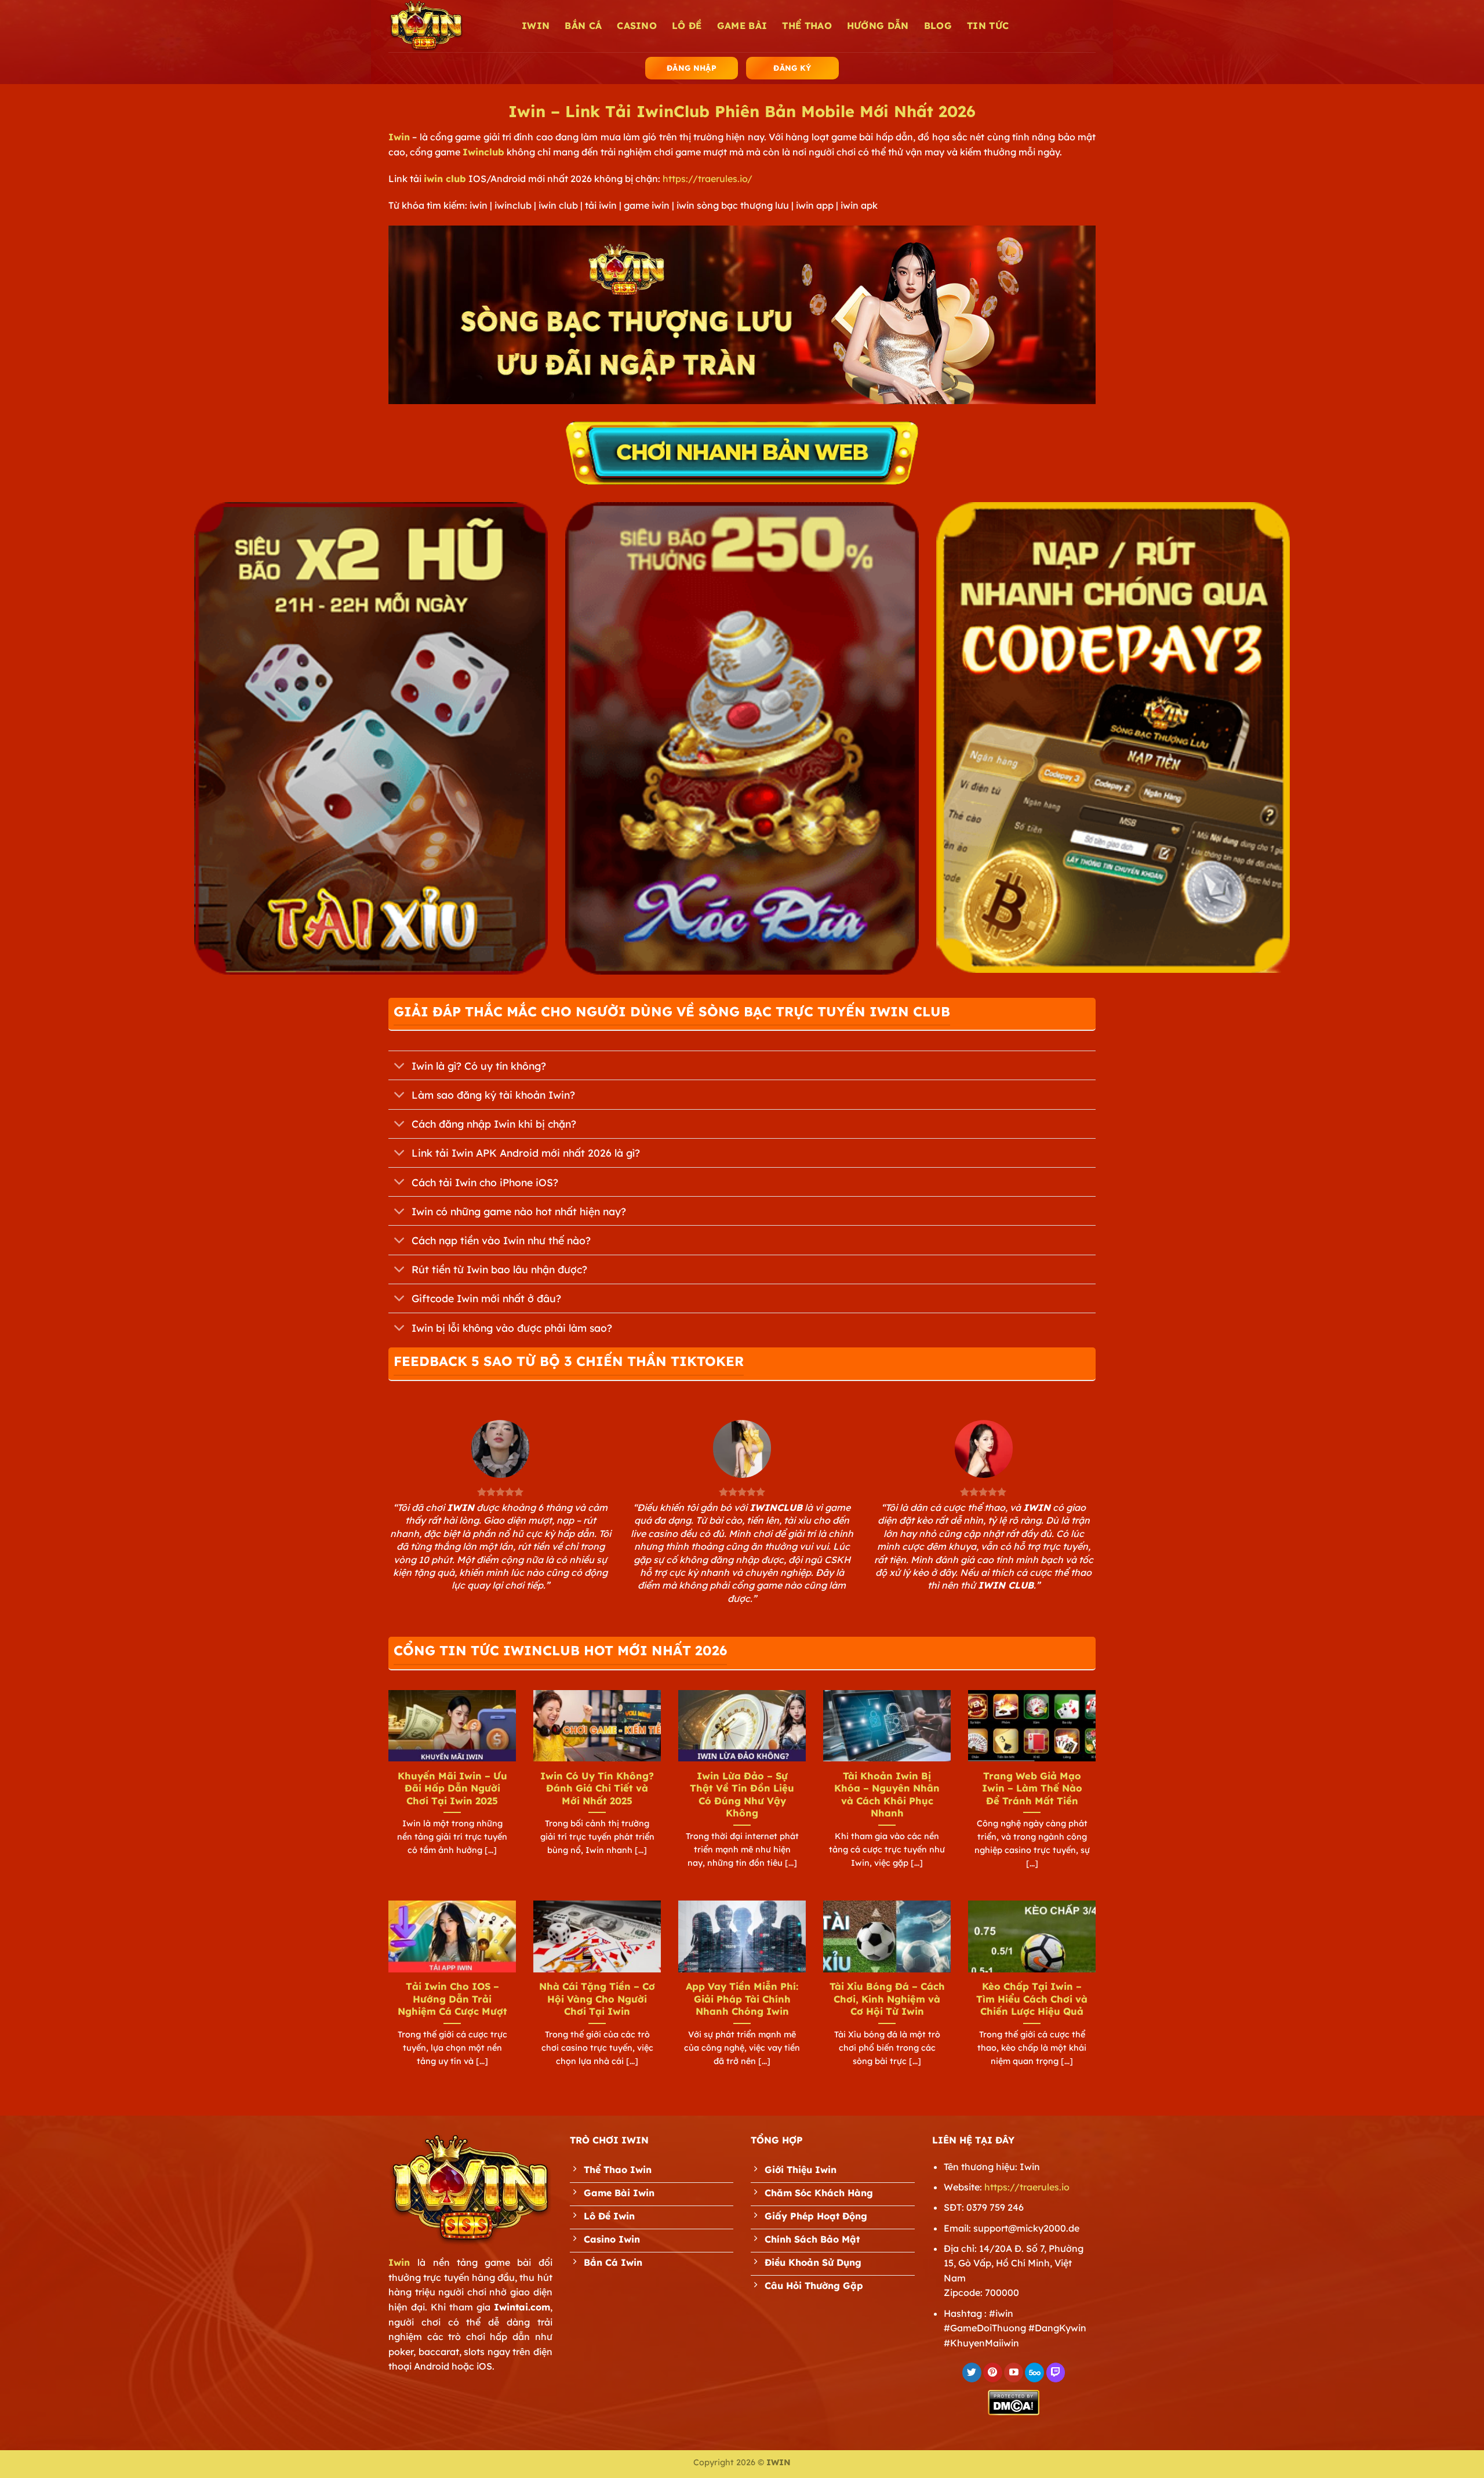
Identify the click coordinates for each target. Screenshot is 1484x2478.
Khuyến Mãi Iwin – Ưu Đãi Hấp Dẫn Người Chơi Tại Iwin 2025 (452, 1788)
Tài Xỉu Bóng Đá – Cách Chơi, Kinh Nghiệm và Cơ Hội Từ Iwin (887, 1999)
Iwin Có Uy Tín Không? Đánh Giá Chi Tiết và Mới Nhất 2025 (597, 1788)
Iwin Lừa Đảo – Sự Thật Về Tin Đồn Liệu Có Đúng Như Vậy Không (742, 1794)
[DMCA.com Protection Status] (1014, 2401)
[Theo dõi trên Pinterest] (993, 2372)
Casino (637, 26)
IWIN (536, 26)
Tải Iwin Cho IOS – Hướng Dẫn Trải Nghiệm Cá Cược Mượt (452, 1999)
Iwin (399, 137)
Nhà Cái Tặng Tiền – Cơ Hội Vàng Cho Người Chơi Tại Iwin (597, 1999)
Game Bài (742, 26)
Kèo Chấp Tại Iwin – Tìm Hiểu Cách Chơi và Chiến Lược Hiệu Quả (1032, 1999)
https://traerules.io (1027, 2187)
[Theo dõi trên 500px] (1034, 2372)
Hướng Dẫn (878, 26)
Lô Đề (687, 26)
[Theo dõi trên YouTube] (1014, 2372)
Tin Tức (988, 26)
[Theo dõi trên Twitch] (1056, 2372)
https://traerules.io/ (708, 179)
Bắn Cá (583, 26)
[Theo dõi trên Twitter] (972, 2372)
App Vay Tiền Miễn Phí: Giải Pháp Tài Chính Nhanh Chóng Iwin (742, 1999)
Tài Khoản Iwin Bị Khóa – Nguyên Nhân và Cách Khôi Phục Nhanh (887, 1794)
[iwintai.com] (446, 26)
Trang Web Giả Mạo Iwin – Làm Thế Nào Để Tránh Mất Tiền (1032, 1788)
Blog (938, 26)
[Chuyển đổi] (400, 1067)
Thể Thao (807, 26)
